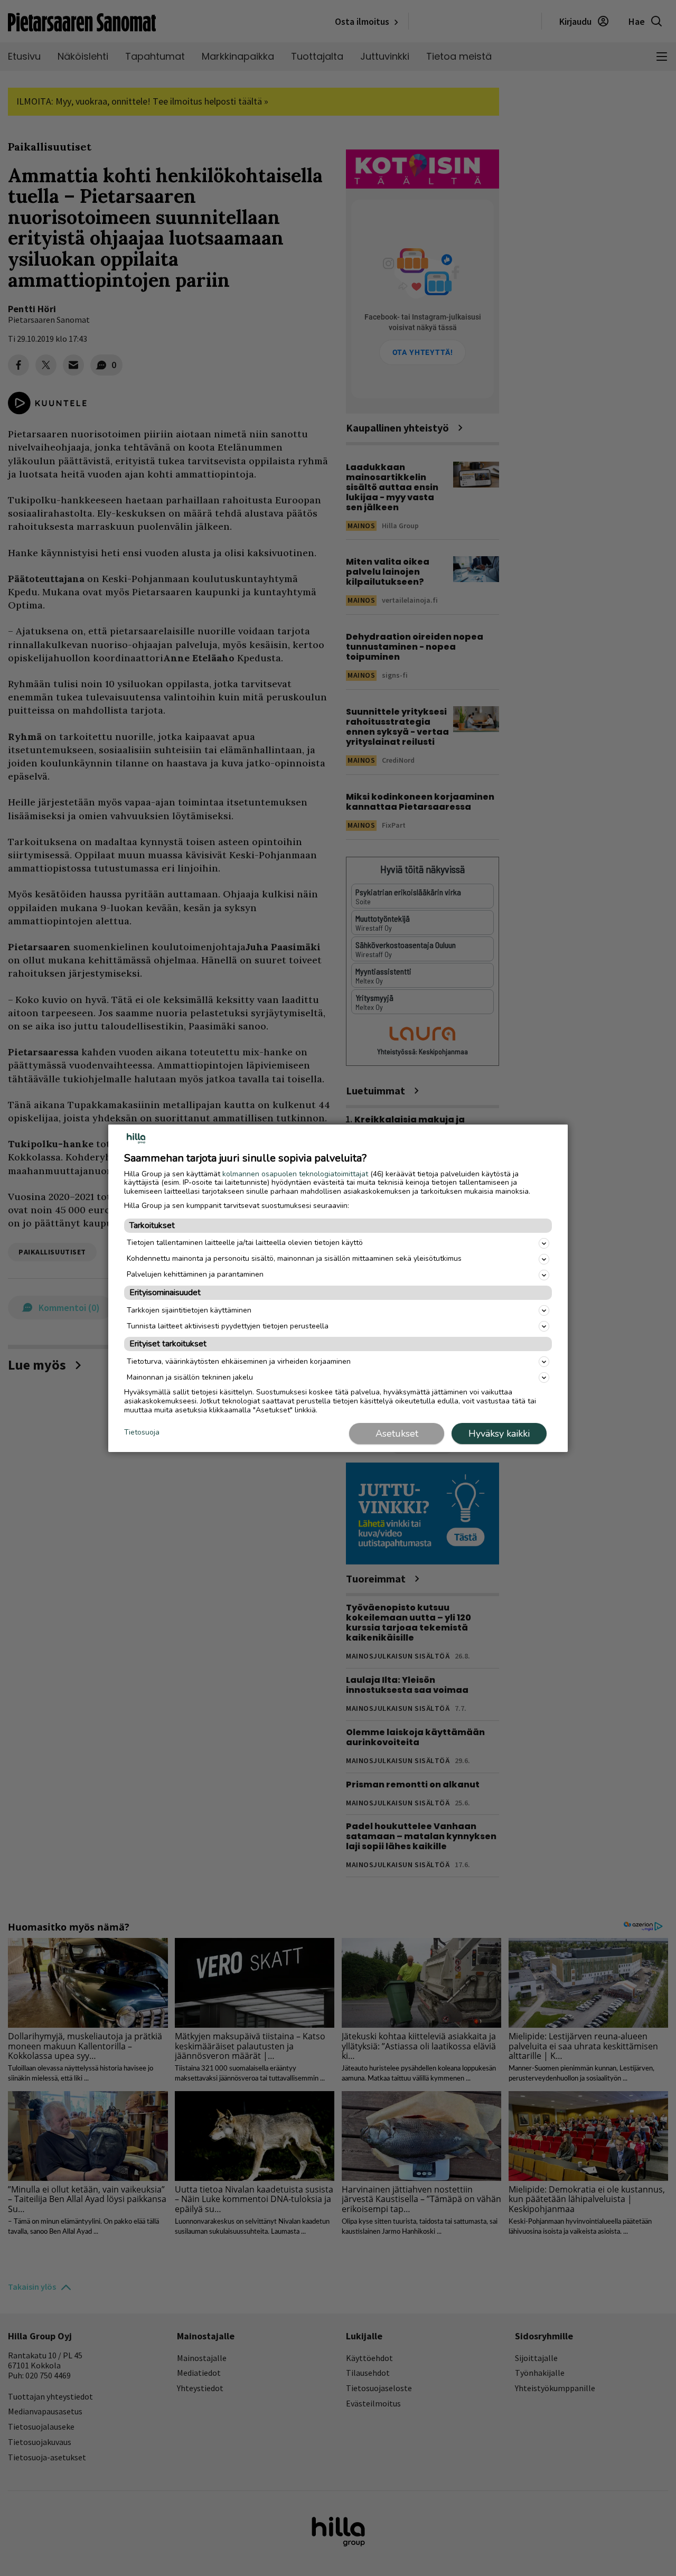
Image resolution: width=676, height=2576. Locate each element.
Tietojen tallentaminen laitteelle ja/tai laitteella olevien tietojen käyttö (245, 1243)
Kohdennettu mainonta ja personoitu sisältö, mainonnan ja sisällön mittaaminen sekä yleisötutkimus (294, 1258)
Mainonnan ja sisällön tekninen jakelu (190, 1377)
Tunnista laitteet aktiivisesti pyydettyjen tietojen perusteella (228, 1326)
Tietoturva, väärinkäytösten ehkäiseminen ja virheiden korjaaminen (239, 1361)
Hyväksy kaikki (499, 1434)
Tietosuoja (142, 1433)
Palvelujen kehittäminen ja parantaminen (195, 1274)
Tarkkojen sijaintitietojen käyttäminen (189, 1310)
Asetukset (397, 1434)
